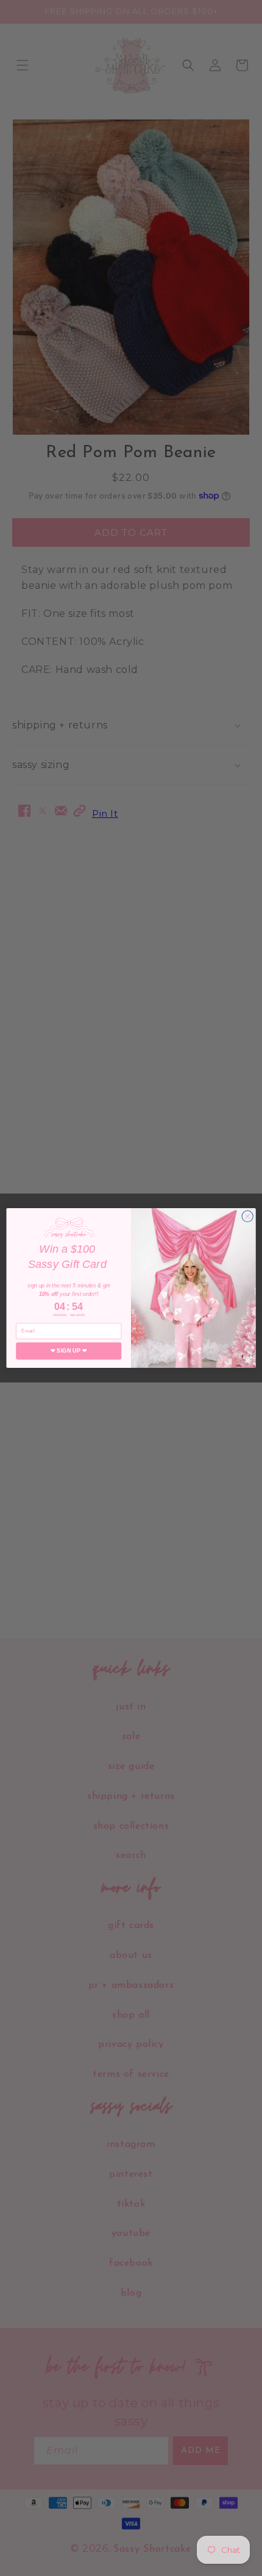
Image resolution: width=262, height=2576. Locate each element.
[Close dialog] (247, 1216)
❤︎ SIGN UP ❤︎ (69, 1351)
